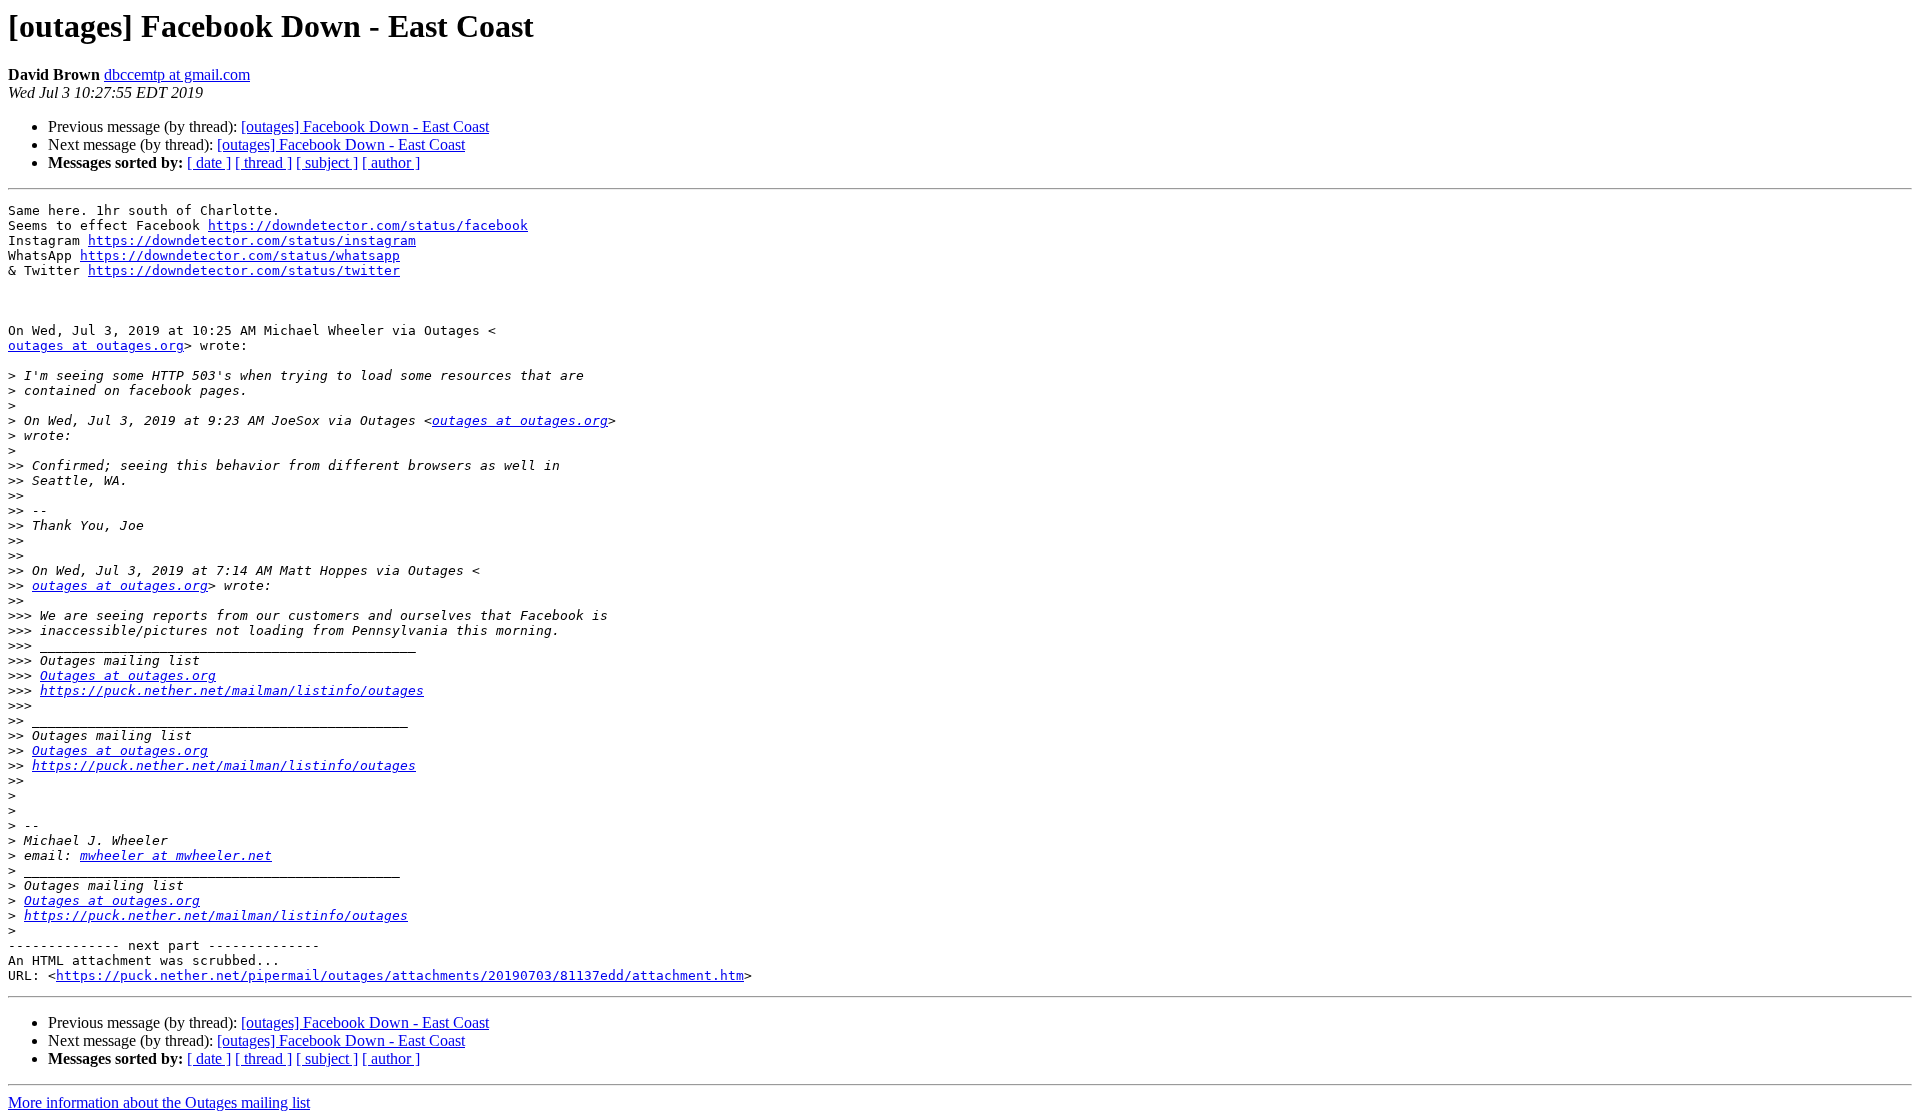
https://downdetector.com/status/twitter (244, 270)
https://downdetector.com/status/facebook (368, 225)
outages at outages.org (96, 345)
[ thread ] (263, 162)
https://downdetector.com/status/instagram (252, 240)
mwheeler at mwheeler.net (176, 855)
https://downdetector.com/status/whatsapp (240, 255)
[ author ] (391, 162)
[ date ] (209, 162)
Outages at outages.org (128, 675)
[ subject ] (327, 162)
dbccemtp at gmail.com (177, 74)
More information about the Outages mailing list (159, 1102)
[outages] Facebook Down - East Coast (365, 126)
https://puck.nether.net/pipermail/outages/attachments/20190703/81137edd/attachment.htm (400, 975)
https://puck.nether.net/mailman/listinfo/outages (232, 690)
